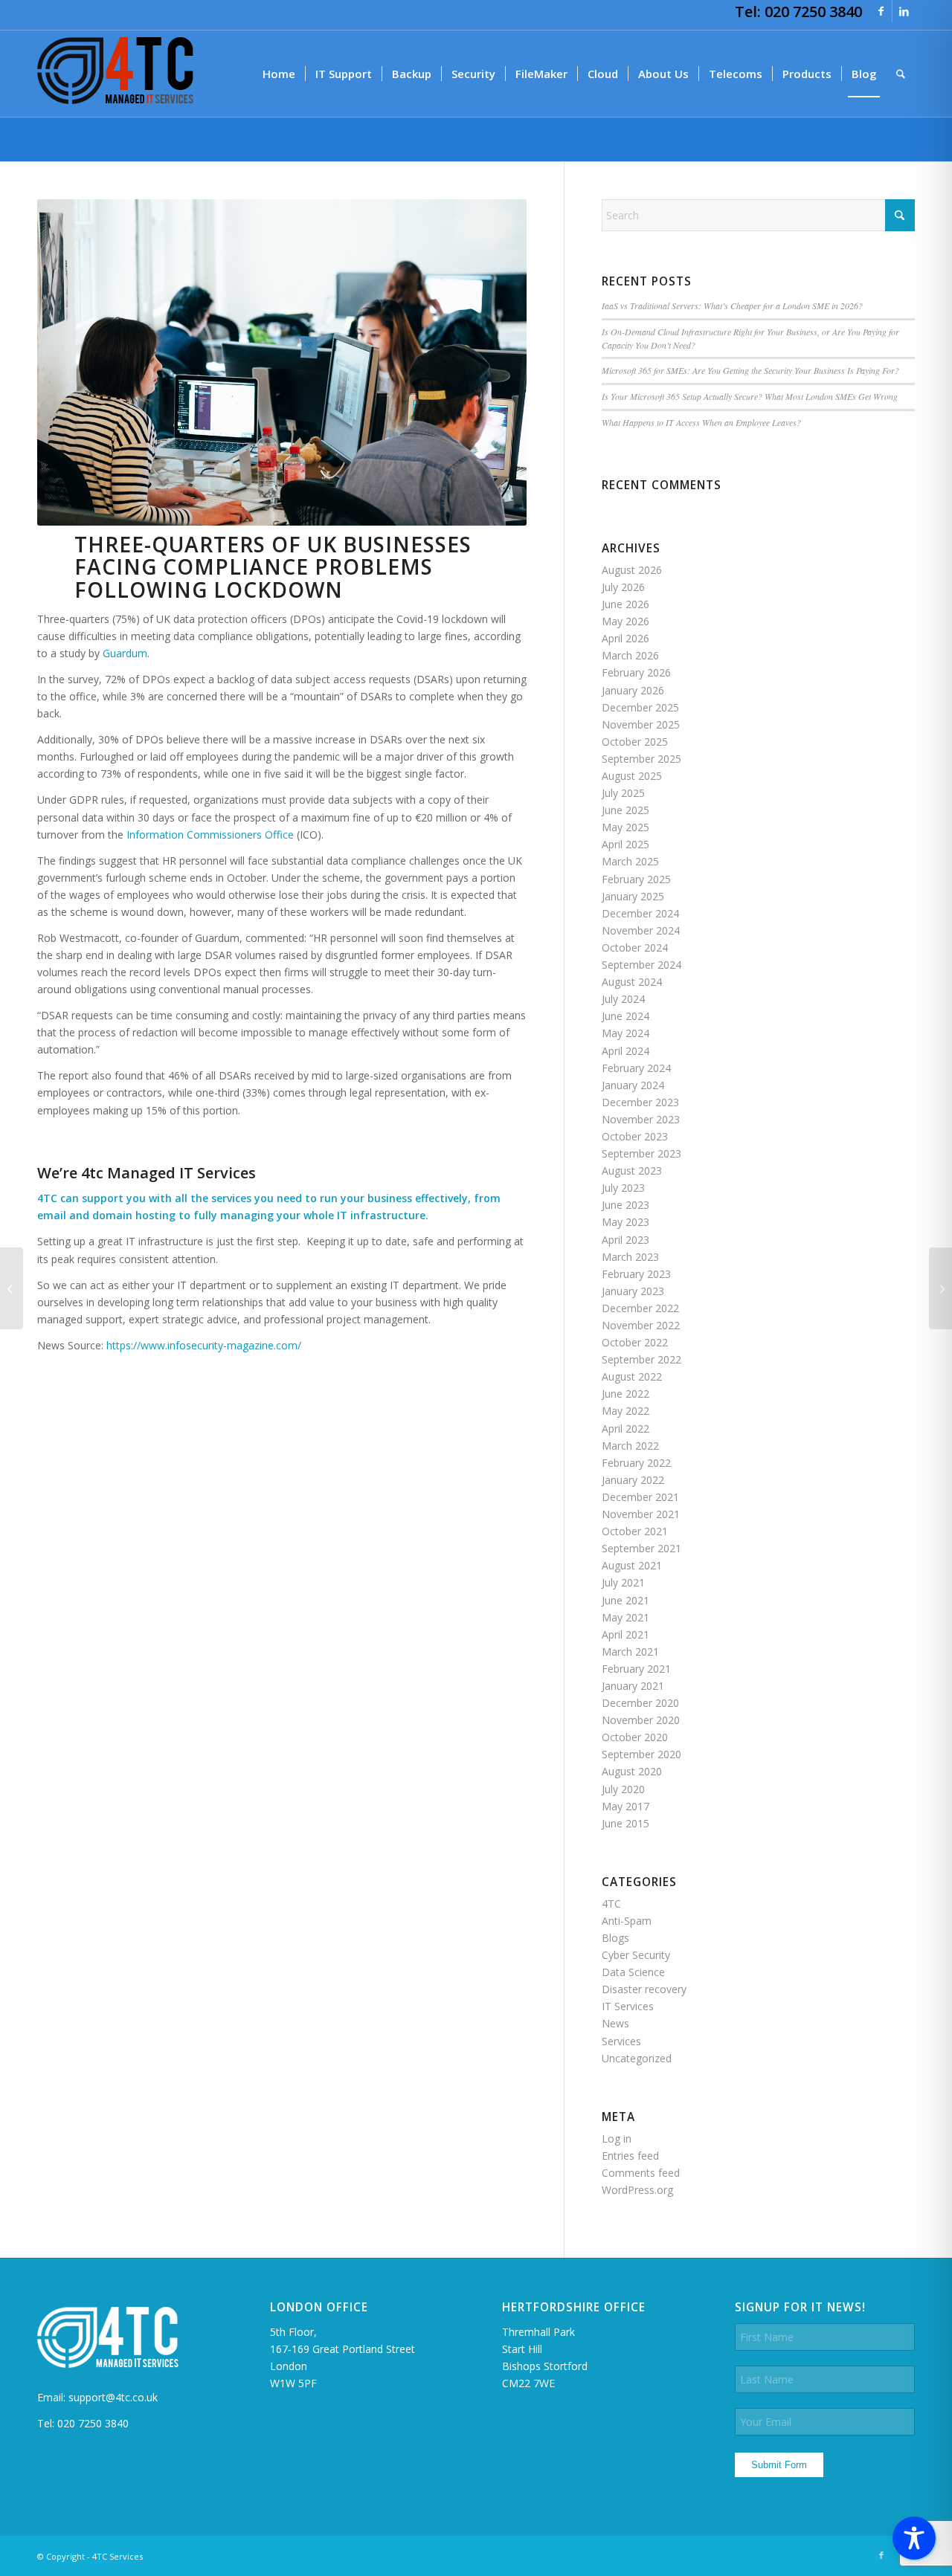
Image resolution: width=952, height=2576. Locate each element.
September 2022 (641, 1359)
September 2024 (641, 965)
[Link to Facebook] (881, 11)
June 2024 (625, 1016)
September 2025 (641, 759)
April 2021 (625, 1634)
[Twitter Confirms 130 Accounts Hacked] (12, 1288)
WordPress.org (637, 2190)
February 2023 (636, 1274)
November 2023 (641, 1119)
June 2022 (625, 1394)
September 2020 (641, 1754)
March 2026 (630, 655)
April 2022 (625, 1429)
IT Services (628, 2006)
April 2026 (625, 638)
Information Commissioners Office (210, 835)
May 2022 (625, 1411)
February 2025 (636, 879)
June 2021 (625, 1600)
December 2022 (640, 1308)
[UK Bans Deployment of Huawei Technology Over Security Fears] (940, 1288)
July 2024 (623, 999)
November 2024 (641, 930)
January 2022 (633, 1480)
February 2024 (636, 1068)
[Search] (901, 74)
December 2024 (640, 913)
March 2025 (630, 861)
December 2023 (640, 1102)
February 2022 (636, 1463)
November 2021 (641, 1514)
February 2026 (636, 672)
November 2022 (641, 1325)
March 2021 (630, 1652)
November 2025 (641, 724)
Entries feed (630, 2156)
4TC (611, 1904)
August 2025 (632, 776)
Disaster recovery (644, 1989)
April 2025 (625, 844)
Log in (617, 2138)
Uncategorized (637, 2058)
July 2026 (623, 587)
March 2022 (630, 1446)
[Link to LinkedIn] (904, 11)
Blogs (615, 1938)
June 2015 (625, 1823)
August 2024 (632, 982)
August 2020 (632, 1771)
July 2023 (623, 1188)
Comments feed (641, 2173)
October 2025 (635, 742)
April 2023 (625, 1240)
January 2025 (633, 896)
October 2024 (635, 948)
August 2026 (632, 570)
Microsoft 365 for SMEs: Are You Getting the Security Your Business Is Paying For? (750, 370)
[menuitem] (279, 74)
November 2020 (641, 1720)
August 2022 (632, 1376)
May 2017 (625, 1806)
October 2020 (635, 1737)
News (615, 2023)
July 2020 (623, 1789)
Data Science (633, 1972)
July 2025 (623, 793)
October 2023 (635, 1136)
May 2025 (625, 827)
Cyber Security (636, 1955)
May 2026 (625, 621)
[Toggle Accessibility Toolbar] (914, 2538)
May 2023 (625, 1222)
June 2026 (625, 604)
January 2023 (633, 1291)
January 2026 (633, 690)
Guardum (125, 653)
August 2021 (632, 1565)
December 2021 (640, 1497)
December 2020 (640, 1703)
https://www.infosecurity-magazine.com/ (204, 1345)
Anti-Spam (627, 1921)
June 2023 (625, 1205)
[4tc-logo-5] (115, 74)
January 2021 (633, 1686)
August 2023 (632, 1171)
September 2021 (641, 1548)
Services (621, 2041)
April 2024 (625, 1051)
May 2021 (625, 1617)
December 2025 (640, 707)
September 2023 (641, 1153)
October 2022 (635, 1342)
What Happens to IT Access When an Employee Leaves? (701, 422)
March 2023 (630, 1257)
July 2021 (623, 1582)
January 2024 (633, 1085)
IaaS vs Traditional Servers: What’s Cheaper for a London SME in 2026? (732, 306)
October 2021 (635, 1531)
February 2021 (636, 1669)
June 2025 (625, 810)
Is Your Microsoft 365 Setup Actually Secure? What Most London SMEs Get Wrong (750, 396)
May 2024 (625, 1033)
